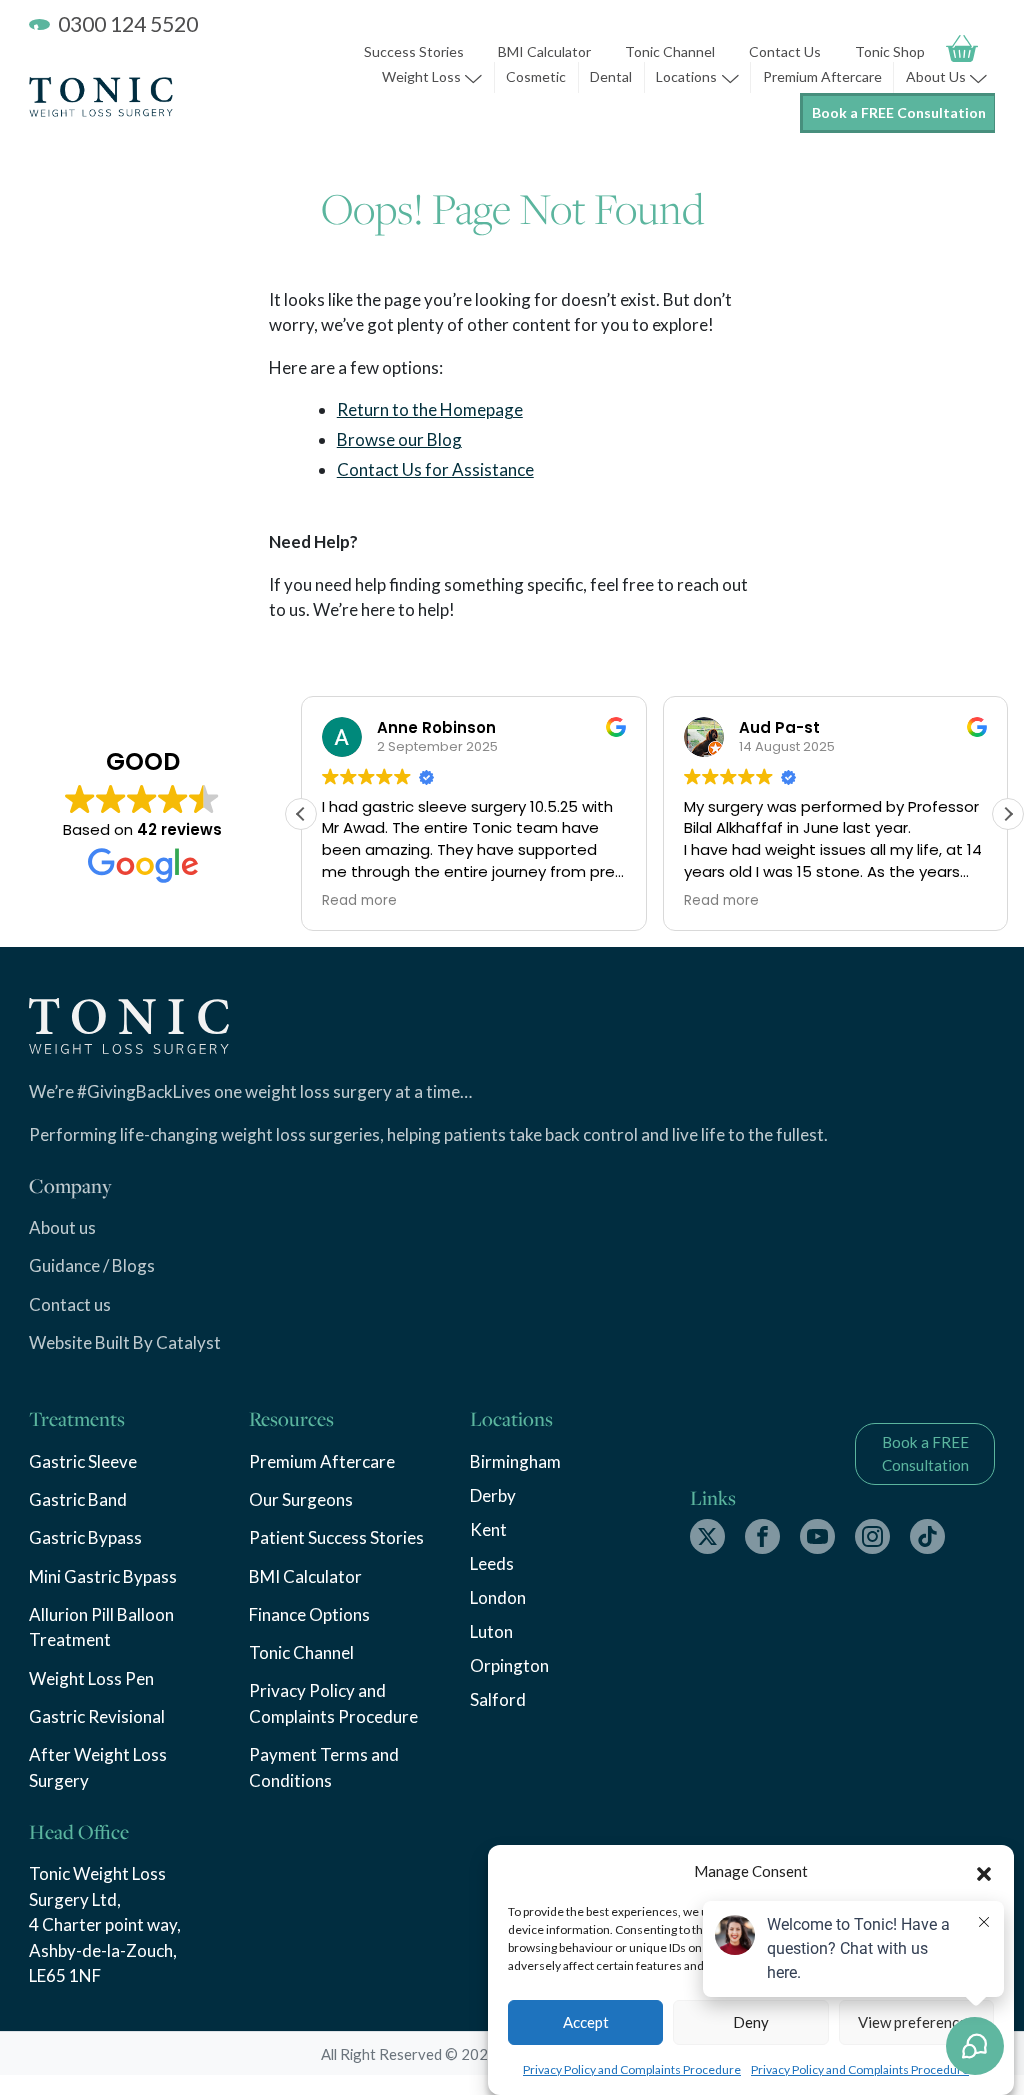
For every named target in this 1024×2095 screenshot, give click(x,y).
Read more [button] (359, 901)
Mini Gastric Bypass (103, 1576)
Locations (686, 76)
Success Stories (414, 51)
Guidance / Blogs (92, 1265)
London (498, 1597)
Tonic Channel (670, 51)
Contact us (70, 1304)
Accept (586, 2022)
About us (62, 1227)
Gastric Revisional (97, 1716)
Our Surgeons (301, 1499)
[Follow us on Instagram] (872, 1536)
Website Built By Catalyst (125, 1342)
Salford (498, 1699)
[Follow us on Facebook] (762, 1536)
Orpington (509, 1665)
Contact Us (785, 51)
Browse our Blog (399, 439)
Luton (491, 1631)
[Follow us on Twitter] (707, 1536)
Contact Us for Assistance (435, 469)
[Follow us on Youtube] (817, 1536)
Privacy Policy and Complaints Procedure (632, 2069)
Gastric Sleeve (83, 1461)
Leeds (492, 1563)
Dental (611, 76)
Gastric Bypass (85, 1537)
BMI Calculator (544, 51)
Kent (488, 1529)
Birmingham (515, 1461)
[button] (984, 1871)
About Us (936, 76)
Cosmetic (536, 76)
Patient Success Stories (336, 1537)
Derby (493, 1495)
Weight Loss (421, 76)
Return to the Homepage (430, 409)
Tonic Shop (890, 51)
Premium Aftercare (822, 76)
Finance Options (309, 1614)
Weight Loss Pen (91, 1678)
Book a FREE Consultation (899, 113)
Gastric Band (78, 1499)
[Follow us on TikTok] (927, 1536)
